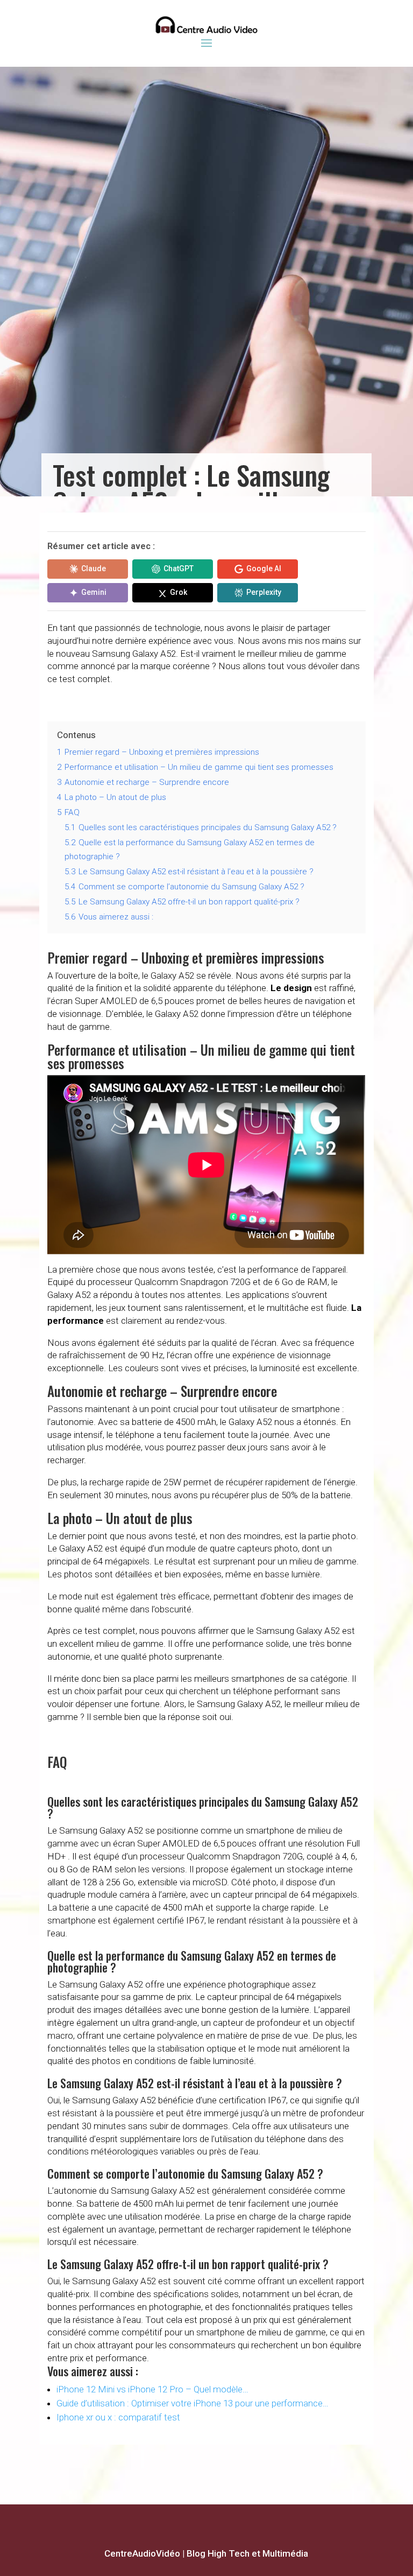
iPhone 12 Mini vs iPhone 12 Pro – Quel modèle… (152, 2389)
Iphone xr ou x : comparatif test (118, 2417)
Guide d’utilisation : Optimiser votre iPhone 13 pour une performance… (193, 2403)
